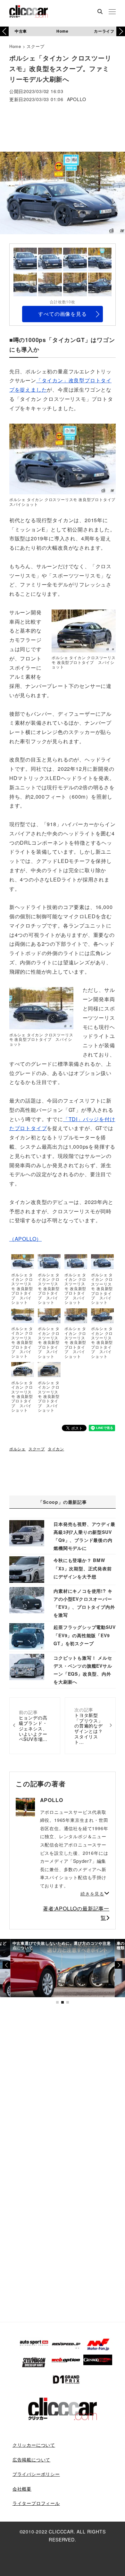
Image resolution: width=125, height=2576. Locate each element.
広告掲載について (31, 2460)
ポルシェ (17, 1449)
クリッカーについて (34, 2445)
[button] (121, 31)
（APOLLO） (25, 1239)
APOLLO (77, 100)
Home (62, 31)
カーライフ (104, 31)
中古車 (21, 31)
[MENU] (112, 12)
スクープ (35, 46)
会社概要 (22, 2489)
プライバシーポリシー (36, 2474)
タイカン (56, 1449)
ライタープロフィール (36, 2503)
